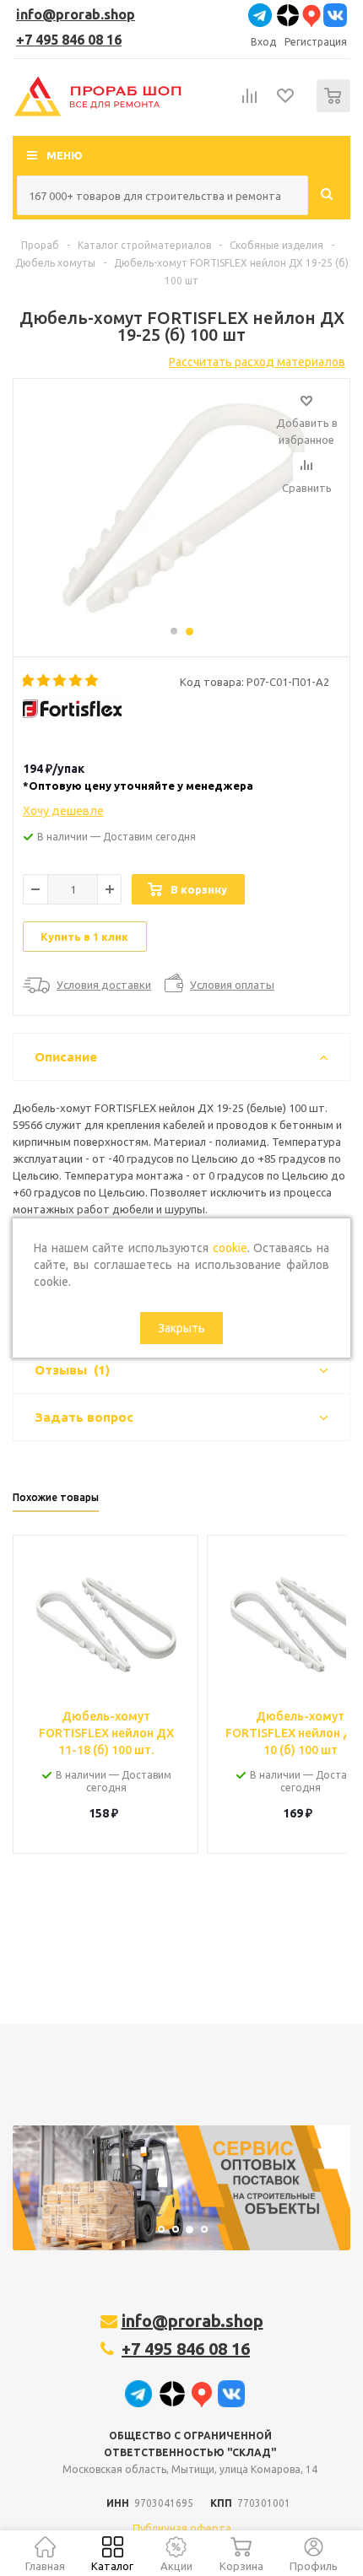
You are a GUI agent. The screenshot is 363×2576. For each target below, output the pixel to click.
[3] (60, 681)
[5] (92, 681)
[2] (44, 681)
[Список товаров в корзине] (336, 108)
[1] (28, 681)
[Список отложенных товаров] (286, 101)
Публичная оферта (182, 2528)
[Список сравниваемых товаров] (250, 103)
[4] (76, 681)
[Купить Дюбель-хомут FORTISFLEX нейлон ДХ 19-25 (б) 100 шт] (181, 510)
